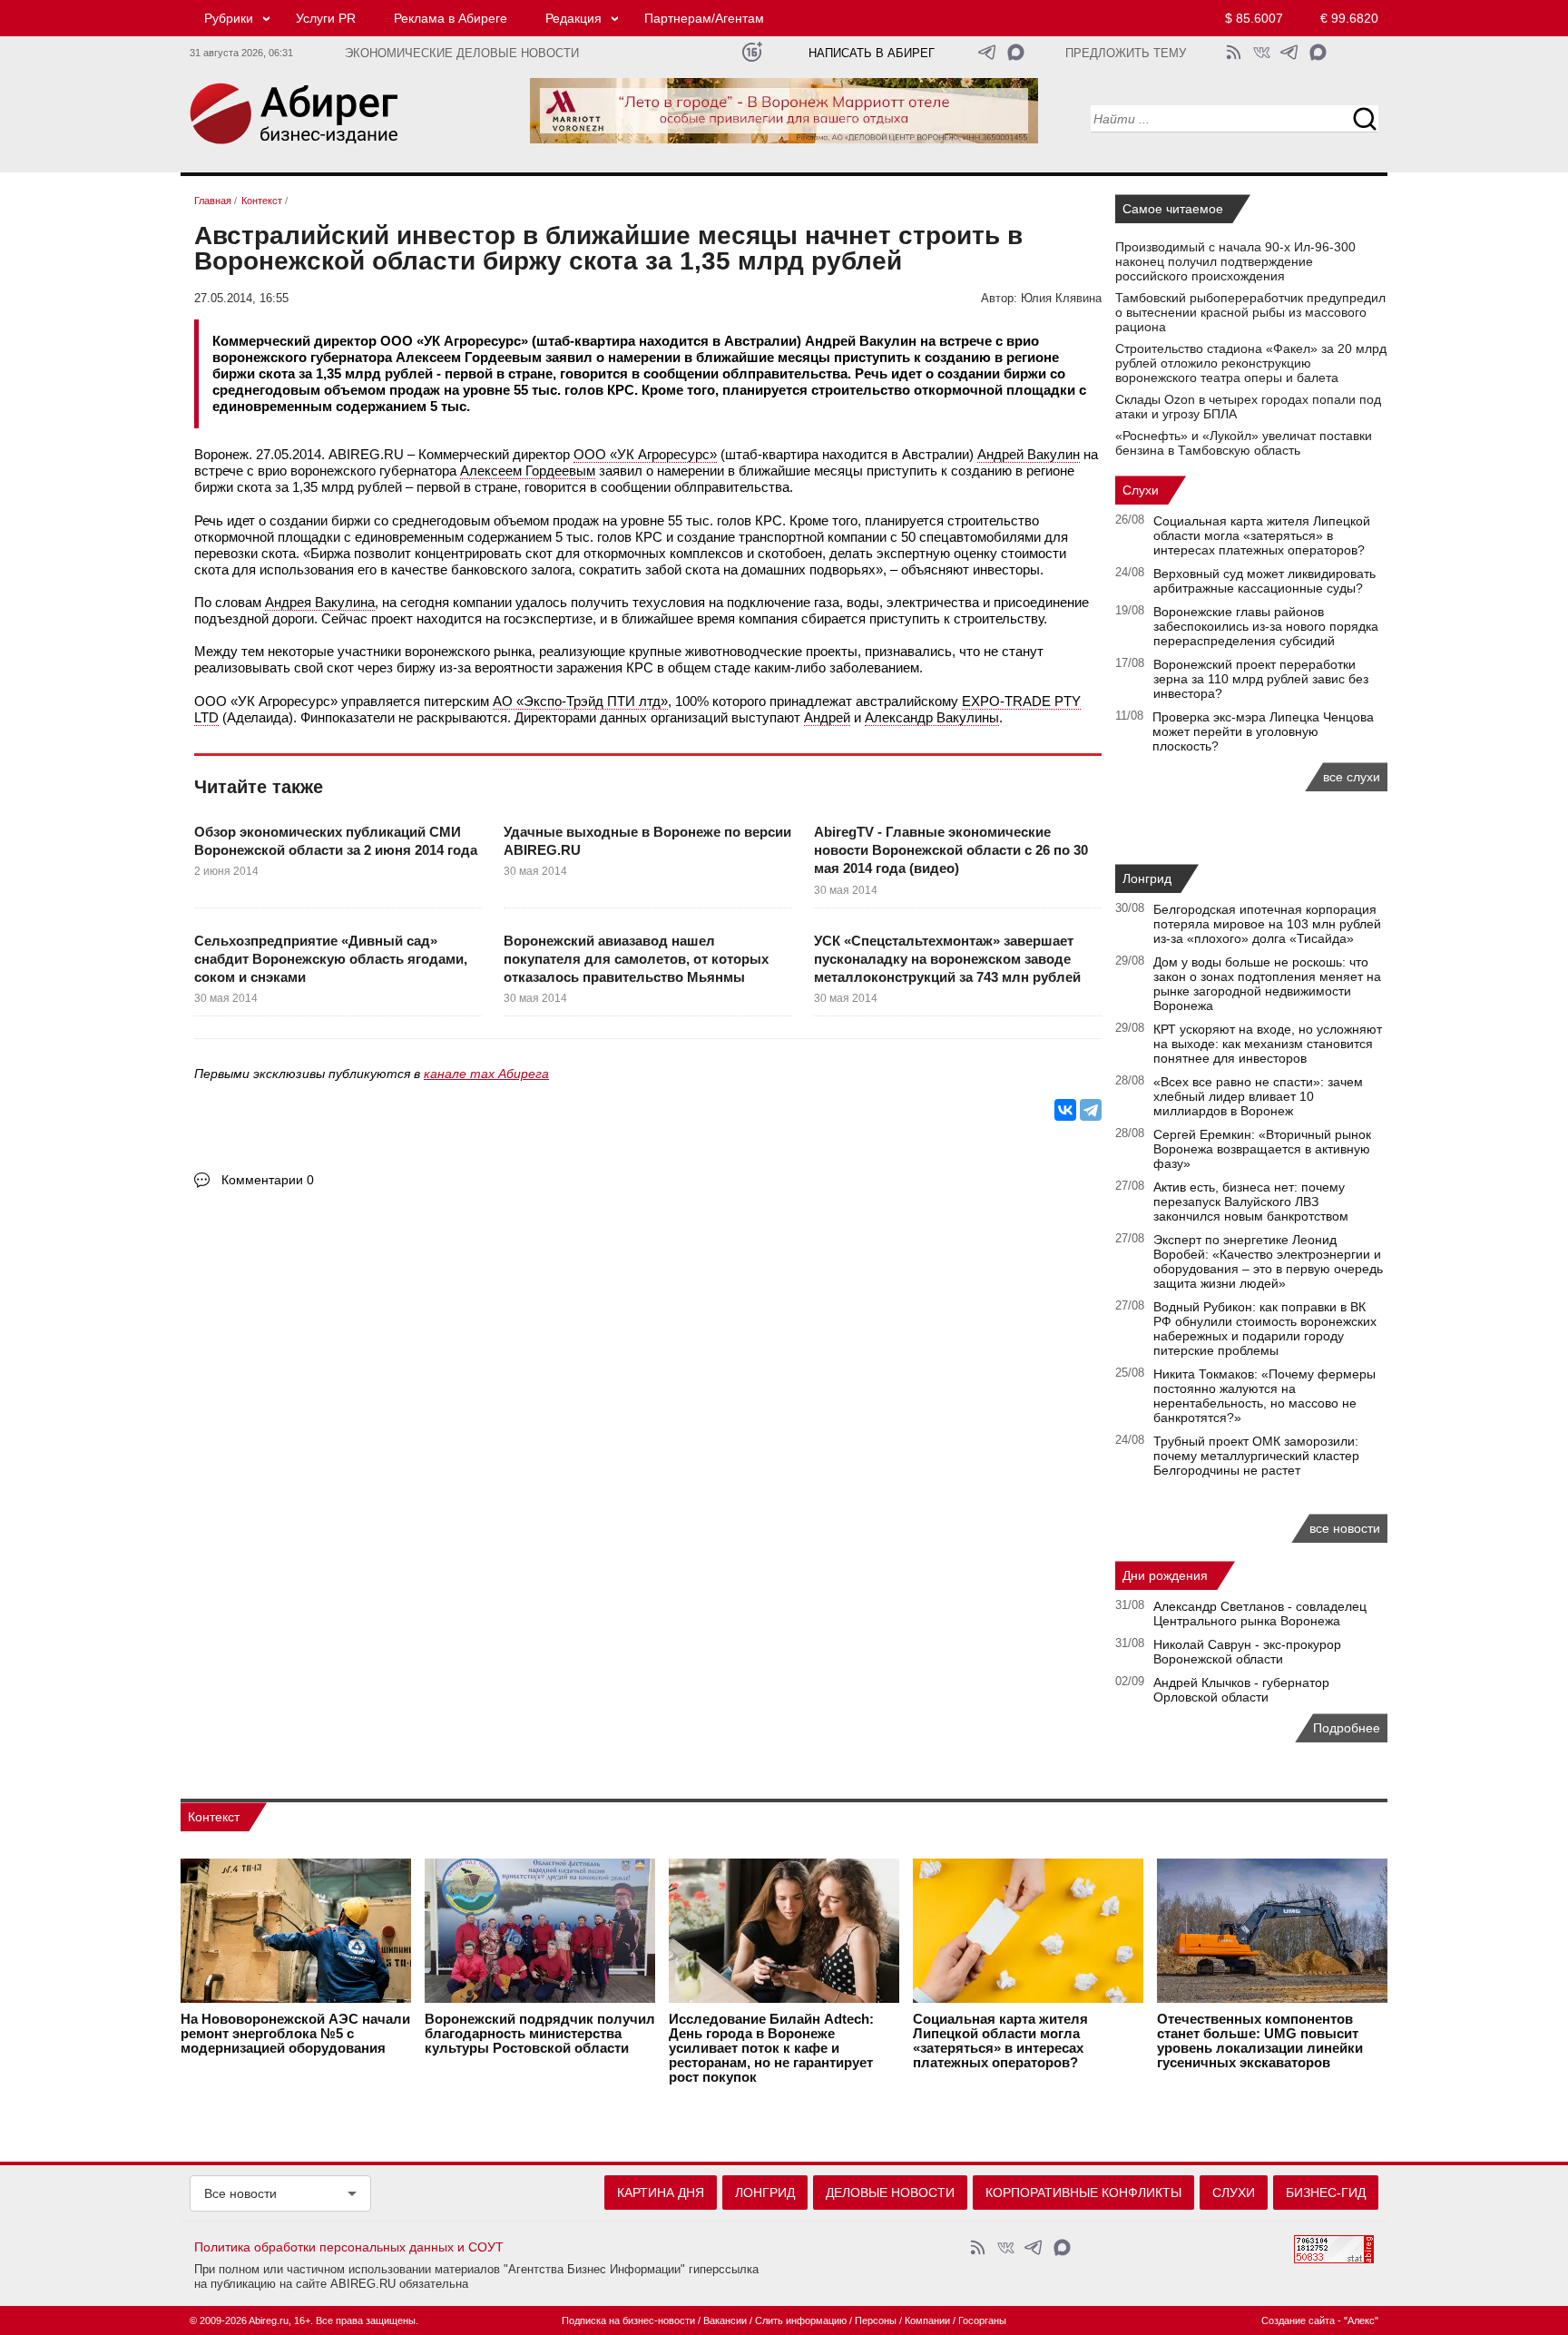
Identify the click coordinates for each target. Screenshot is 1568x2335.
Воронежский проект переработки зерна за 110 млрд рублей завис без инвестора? (1261, 679)
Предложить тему (1126, 54)
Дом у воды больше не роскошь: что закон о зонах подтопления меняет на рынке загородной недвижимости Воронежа (1267, 984)
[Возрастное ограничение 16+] (752, 52)
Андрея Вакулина (320, 602)
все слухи (1352, 777)
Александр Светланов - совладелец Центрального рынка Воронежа (1260, 1614)
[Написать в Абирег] (1016, 52)
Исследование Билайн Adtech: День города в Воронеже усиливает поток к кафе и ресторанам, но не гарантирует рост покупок (771, 2048)
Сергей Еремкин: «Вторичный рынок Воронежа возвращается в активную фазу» (1262, 1149)
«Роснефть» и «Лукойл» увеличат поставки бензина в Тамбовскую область (1244, 443)
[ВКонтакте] (1065, 1110)
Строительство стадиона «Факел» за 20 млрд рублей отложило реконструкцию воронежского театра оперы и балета (1251, 363)
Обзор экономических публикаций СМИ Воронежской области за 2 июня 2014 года (336, 841)
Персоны (876, 2320)
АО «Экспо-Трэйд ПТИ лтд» (580, 701)
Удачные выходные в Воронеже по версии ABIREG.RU (647, 841)
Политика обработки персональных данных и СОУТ (349, 2247)
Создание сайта (1298, 2320)
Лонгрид (1147, 878)
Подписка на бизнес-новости (628, 2320)
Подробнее (1347, 1728)
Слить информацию (801, 2320)
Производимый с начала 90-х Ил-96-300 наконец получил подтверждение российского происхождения (1235, 261)
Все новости (240, 2193)
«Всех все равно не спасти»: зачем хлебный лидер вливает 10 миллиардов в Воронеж (1258, 1096)
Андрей (827, 717)
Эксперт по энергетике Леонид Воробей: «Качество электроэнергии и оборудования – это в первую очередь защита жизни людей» (1268, 1261)
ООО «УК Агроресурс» (645, 454)
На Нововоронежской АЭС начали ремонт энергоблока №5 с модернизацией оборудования (295, 2034)
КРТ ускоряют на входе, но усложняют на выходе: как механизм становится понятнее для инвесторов (1268, 1044)
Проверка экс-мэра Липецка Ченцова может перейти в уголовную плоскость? (1263, 731)
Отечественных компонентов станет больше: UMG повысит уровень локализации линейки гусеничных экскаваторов (1260, 2041)
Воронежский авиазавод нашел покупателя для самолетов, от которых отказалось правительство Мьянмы (636, 959)
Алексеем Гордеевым (528, 471)
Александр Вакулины (932, 717)
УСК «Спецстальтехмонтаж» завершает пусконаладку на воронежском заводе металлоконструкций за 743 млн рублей (947, 959)
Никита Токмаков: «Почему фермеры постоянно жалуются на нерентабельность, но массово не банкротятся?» (1264, 1396)
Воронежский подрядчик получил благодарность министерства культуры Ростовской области (540, 2034)
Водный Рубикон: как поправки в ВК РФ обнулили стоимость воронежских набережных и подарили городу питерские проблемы (1265, 1329)
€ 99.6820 (1349, 18)
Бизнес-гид (1326, 2193)
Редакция (573, 18)
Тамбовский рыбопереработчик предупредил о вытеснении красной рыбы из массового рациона (1250, 312)
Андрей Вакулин (1029, 454)
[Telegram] (1091, 1110)
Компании (927, 2320)
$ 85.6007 (1254, 18)
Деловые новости (890, 2193)
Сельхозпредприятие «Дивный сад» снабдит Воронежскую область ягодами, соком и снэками (331, 959)
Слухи (1141, 490)
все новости (1345, 1528)
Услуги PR (326, 18)
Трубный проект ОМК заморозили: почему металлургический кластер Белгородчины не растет (1256, 1456)
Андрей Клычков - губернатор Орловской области (1241, 1690)
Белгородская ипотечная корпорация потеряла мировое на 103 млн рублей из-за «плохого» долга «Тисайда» (1267, 924)
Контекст (214, 1817)
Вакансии (725, 2320)
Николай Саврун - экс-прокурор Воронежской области (1247, 1652)
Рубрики (229, 18)
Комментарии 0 (268, 1180)
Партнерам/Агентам (704, 18)
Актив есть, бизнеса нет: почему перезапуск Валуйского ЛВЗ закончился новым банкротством (1251, 1202)
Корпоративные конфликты (1083, 2193)
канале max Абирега (486, 1074)
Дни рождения (1165, 1575)
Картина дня (661, 2193)
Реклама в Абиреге (451, 18)
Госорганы (982, 2320)
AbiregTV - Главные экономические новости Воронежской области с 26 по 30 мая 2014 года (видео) (951, 850)
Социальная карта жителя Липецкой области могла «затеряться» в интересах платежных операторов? (1262, 535)
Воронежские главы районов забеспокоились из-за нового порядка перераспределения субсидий (1266, 626)
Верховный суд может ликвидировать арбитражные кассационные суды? (1264, 581)
